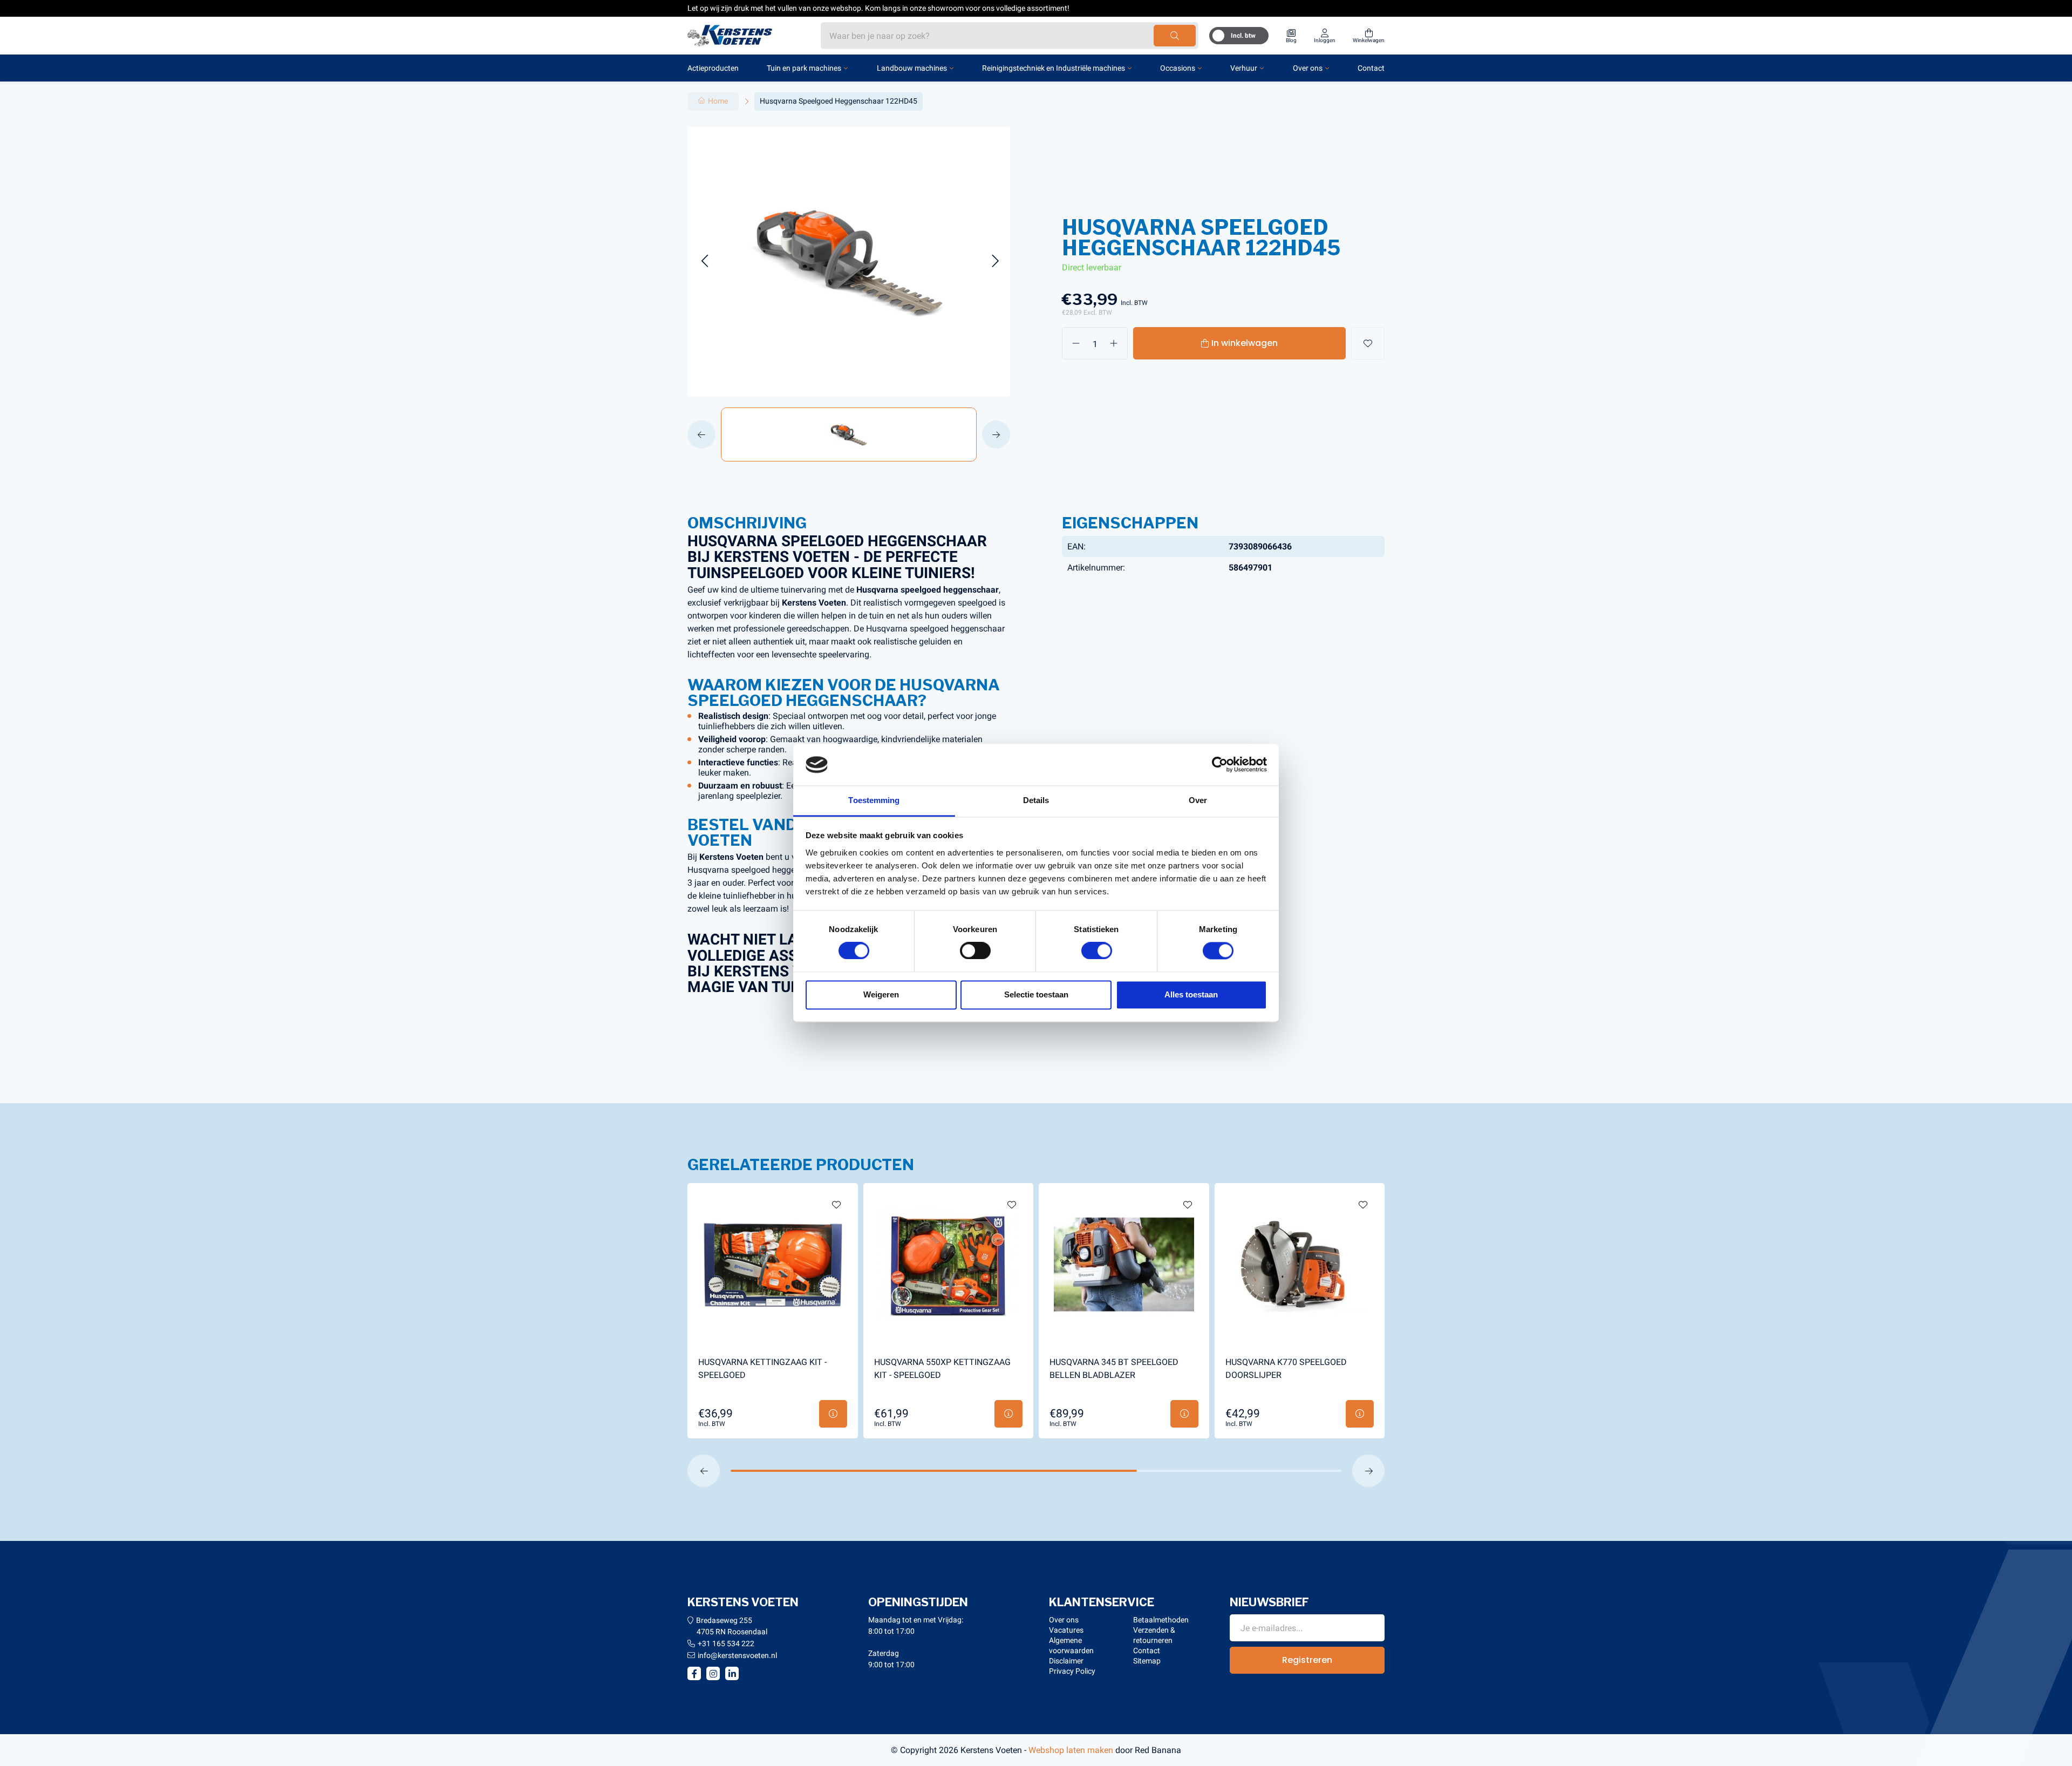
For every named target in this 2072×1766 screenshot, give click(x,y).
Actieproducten (713, 68)
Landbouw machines (912, 68)
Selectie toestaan (1036, 994)
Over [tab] (1198, 800)
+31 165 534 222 (726, 1643)
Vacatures (1066, 1630)
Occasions (1178, 68)
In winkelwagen (1245, 343)
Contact (1371, 68)
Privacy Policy (1072, 1671)
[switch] (975, 951)
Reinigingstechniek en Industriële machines (1054, 68)
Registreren (1307, 1660)
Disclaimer (1066, 1661)
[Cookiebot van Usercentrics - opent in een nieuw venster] (1220, 765)
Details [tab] (1036, 800)
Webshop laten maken (1071, 1750)
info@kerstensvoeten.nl (737, 1655)
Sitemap (1147, 1661)
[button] (704, 261)
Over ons (1308, 68)
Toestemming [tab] (874, 800)
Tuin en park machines (804, 68)
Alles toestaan (1191, 994)
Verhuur (1244, 68)
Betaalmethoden (1161, 1620)
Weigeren (881, 994)
